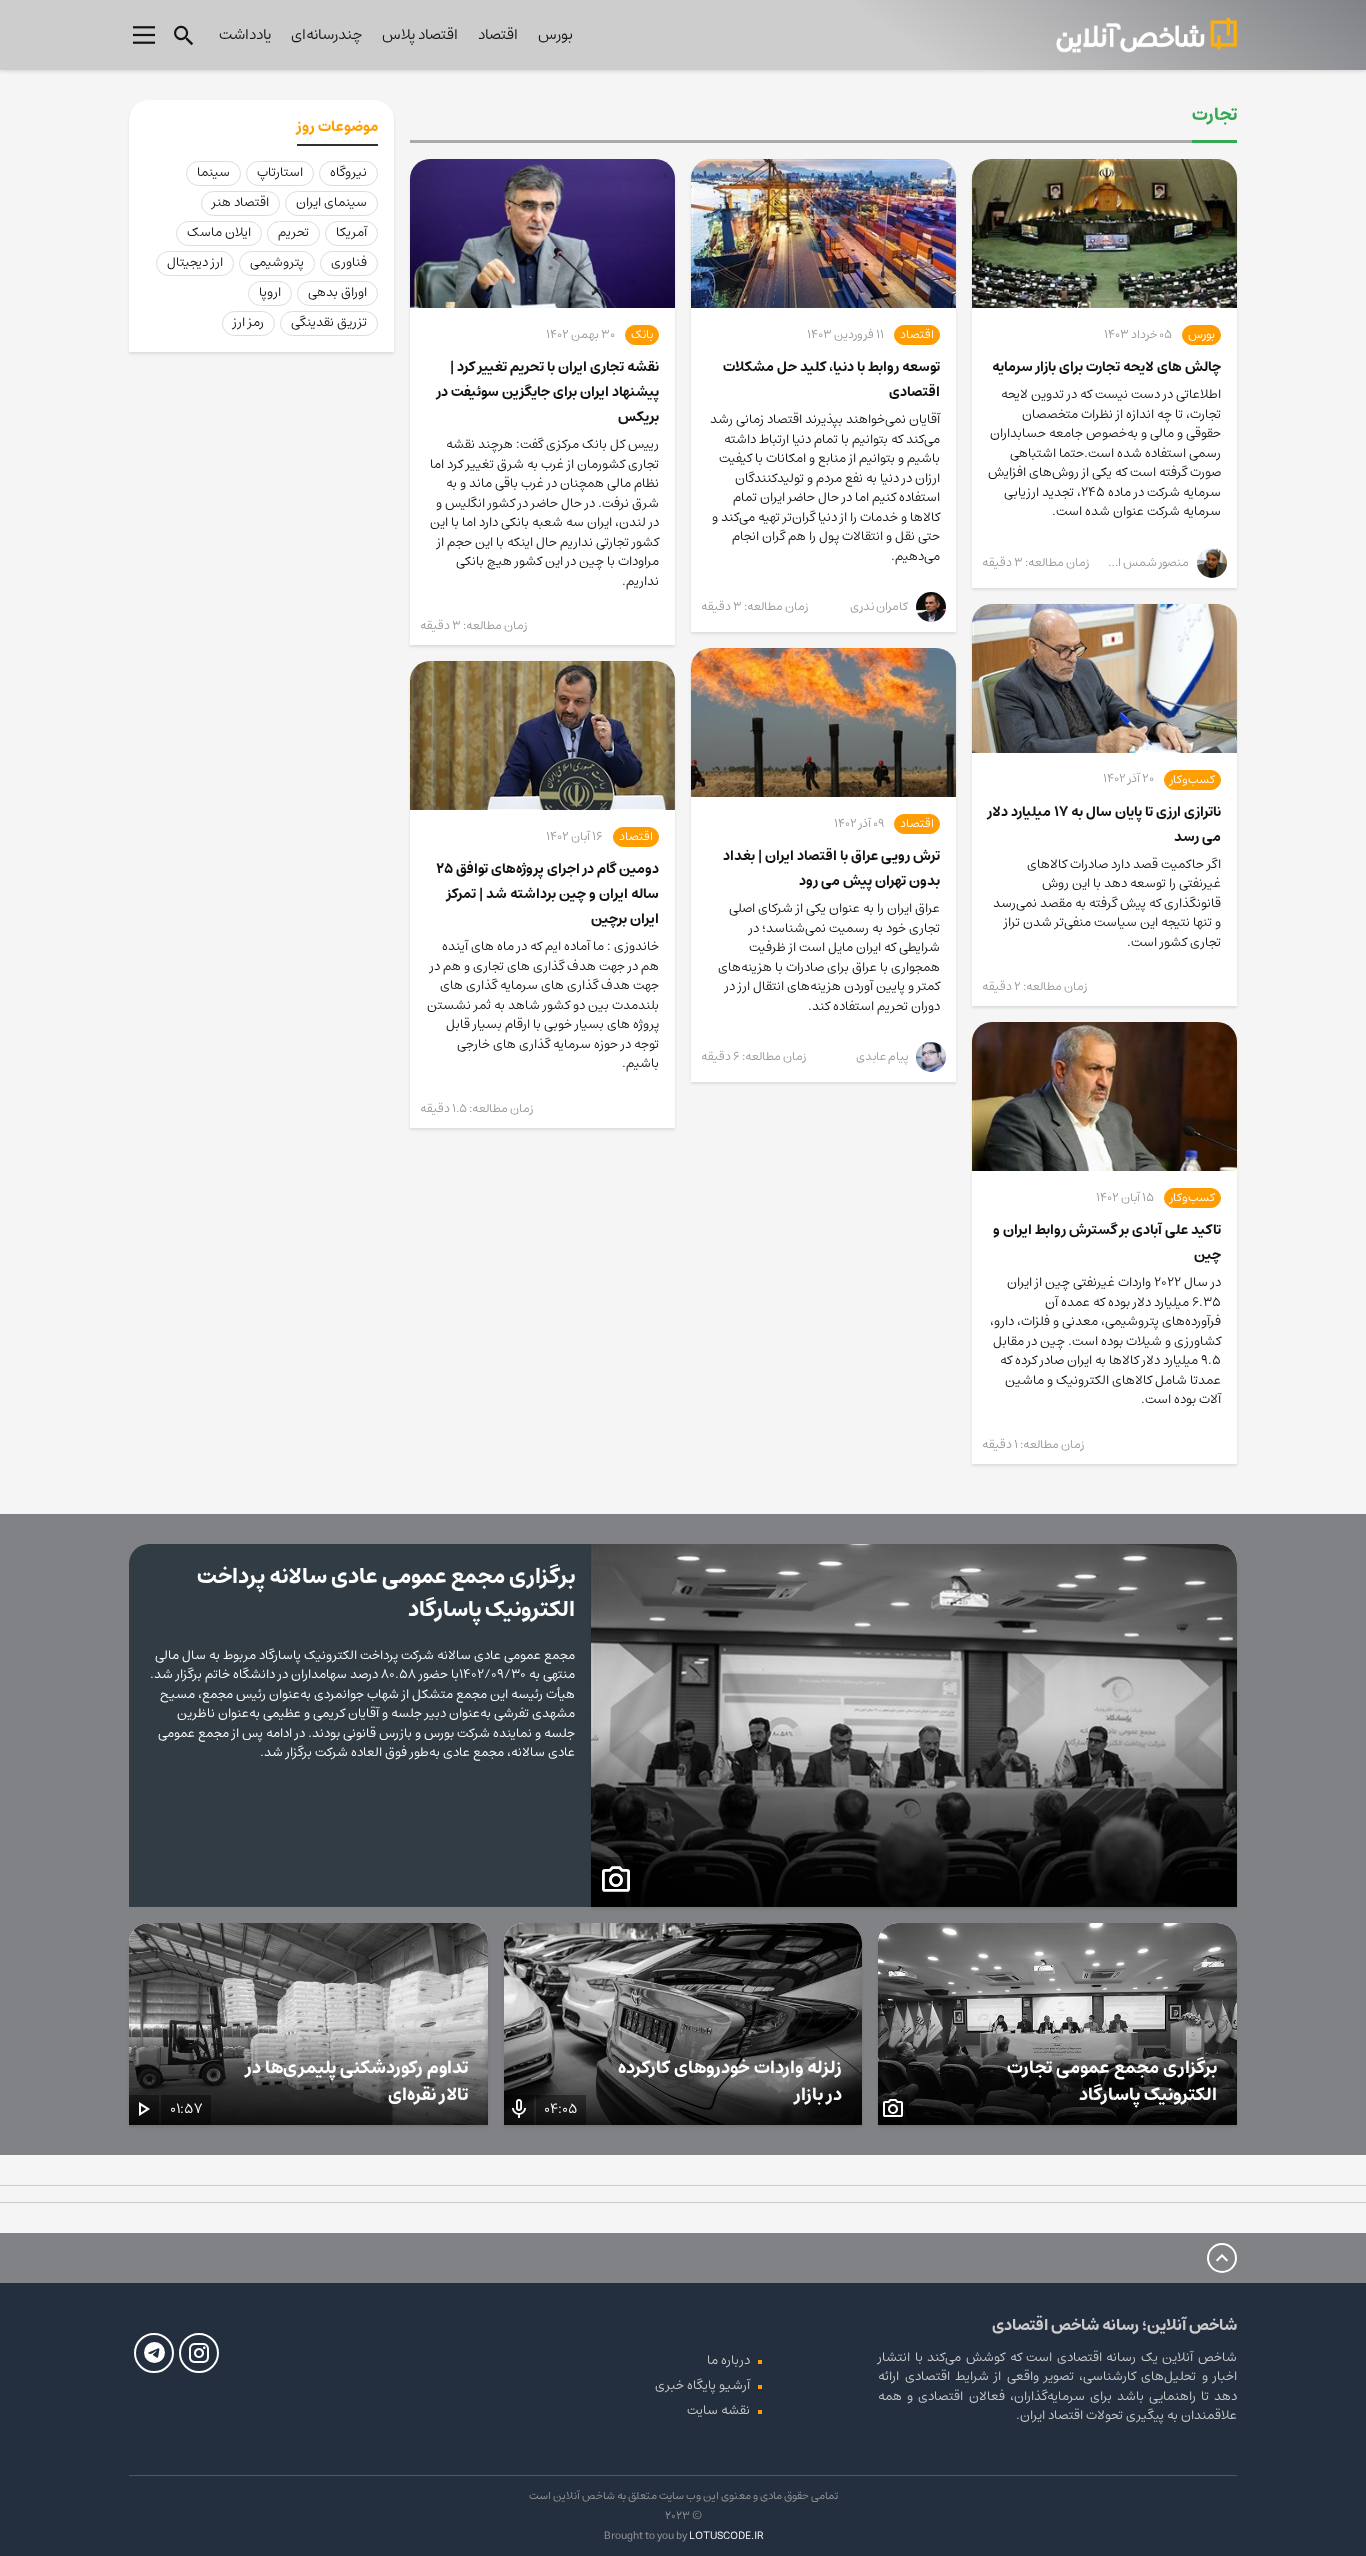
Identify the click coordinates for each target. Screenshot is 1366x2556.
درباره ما (728, 2360)
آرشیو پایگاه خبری (702, 2385)
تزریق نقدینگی (329, 322)
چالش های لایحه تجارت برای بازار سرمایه (1106, 367)
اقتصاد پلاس (420, 34)
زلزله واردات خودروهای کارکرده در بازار (730, 2081)
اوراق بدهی (337, 292)
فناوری (349, 262)
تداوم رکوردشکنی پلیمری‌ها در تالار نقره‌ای (357, 2081)
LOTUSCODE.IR (726, 2535)
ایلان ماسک (219, 232)
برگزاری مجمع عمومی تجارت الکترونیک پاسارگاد (1112, 2081)
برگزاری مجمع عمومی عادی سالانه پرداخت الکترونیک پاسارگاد (386, 1593)
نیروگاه (348, 172)
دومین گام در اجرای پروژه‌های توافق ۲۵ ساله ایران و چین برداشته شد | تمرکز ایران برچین (547, 894)
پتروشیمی (277, 262)
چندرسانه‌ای (326, 34)
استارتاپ (280, 172)
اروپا (270, 292)
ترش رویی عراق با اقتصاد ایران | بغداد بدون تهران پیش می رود (831, 868)
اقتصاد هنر (240, 202)
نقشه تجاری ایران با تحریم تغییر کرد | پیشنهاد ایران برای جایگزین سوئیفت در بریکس (548, 392)
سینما (213, 172)
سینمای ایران (331, 202)
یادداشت (245, 34)
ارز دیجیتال (195, 262)
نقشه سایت (718, 2410)
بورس (555, 34)
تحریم (293, 232)
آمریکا (351, 232)
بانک (642, 335)
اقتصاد (498, 34)
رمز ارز (248, 322)
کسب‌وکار (1192, 780)
